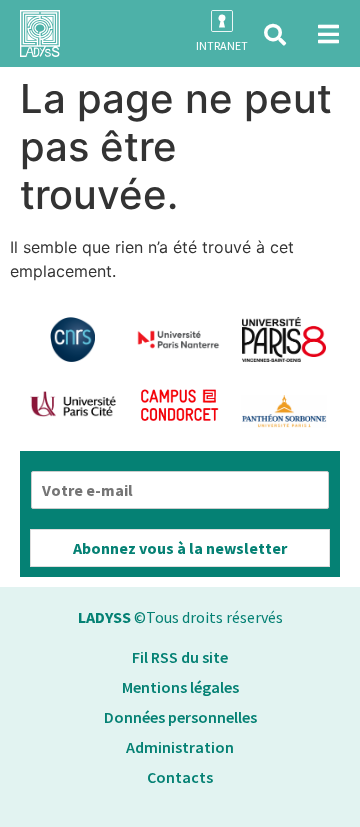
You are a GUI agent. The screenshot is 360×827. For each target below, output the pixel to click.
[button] (275, 35)
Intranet (222, 45)
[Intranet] (222, 21)
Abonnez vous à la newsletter (180, 548)
